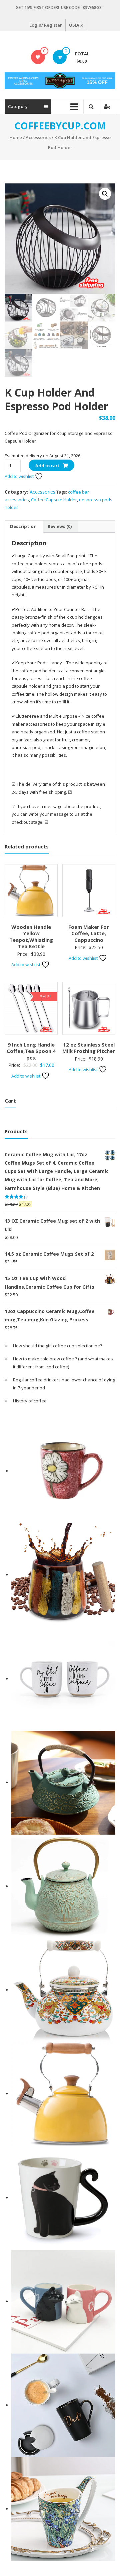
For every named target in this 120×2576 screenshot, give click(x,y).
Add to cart (47, 466)
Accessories (38, 137)
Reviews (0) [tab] (60, 526)
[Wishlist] (38, 57)
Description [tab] (23, 526)
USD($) (76, 25)
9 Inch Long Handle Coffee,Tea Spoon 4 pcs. (31, 1051)
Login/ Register (46, 25)
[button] (105, 194)
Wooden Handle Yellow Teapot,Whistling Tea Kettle (31, 937)
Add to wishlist (20, 476)
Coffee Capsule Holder (54, 500)
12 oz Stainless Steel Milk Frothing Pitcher (89, 1048)
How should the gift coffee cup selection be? (57, 1346)
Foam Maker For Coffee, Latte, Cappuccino (89, 933)
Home (16, 137)
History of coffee (30, 1401)
